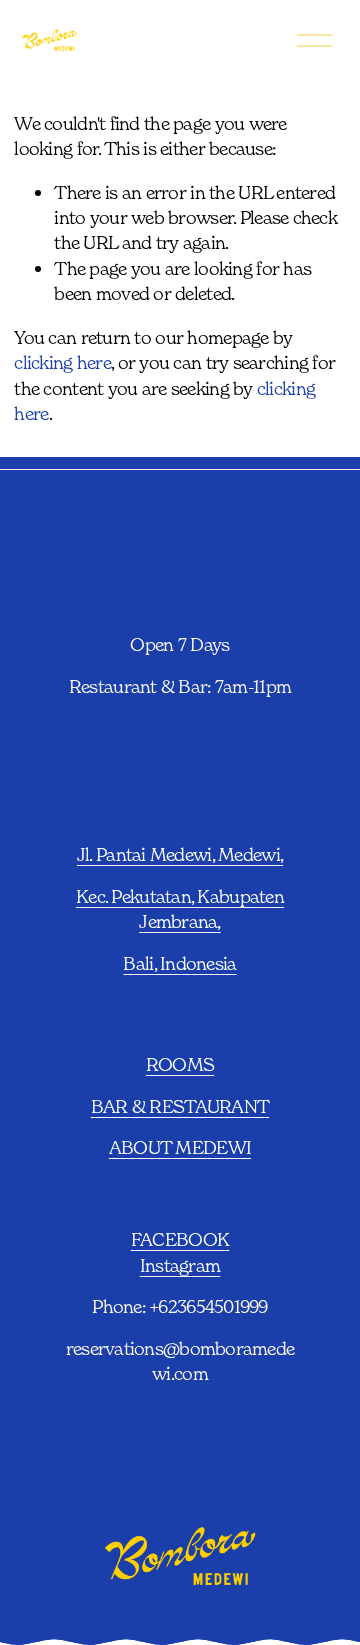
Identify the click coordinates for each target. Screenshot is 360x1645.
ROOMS (180, 1064)
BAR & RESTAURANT (180, 1106)
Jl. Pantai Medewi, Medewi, (180, 854)
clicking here (62, 362)
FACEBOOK (180, 1239)
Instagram (180, 1265)
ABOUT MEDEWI (180, 1147)
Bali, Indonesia (179, 963)
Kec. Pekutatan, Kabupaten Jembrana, (180, 908)
